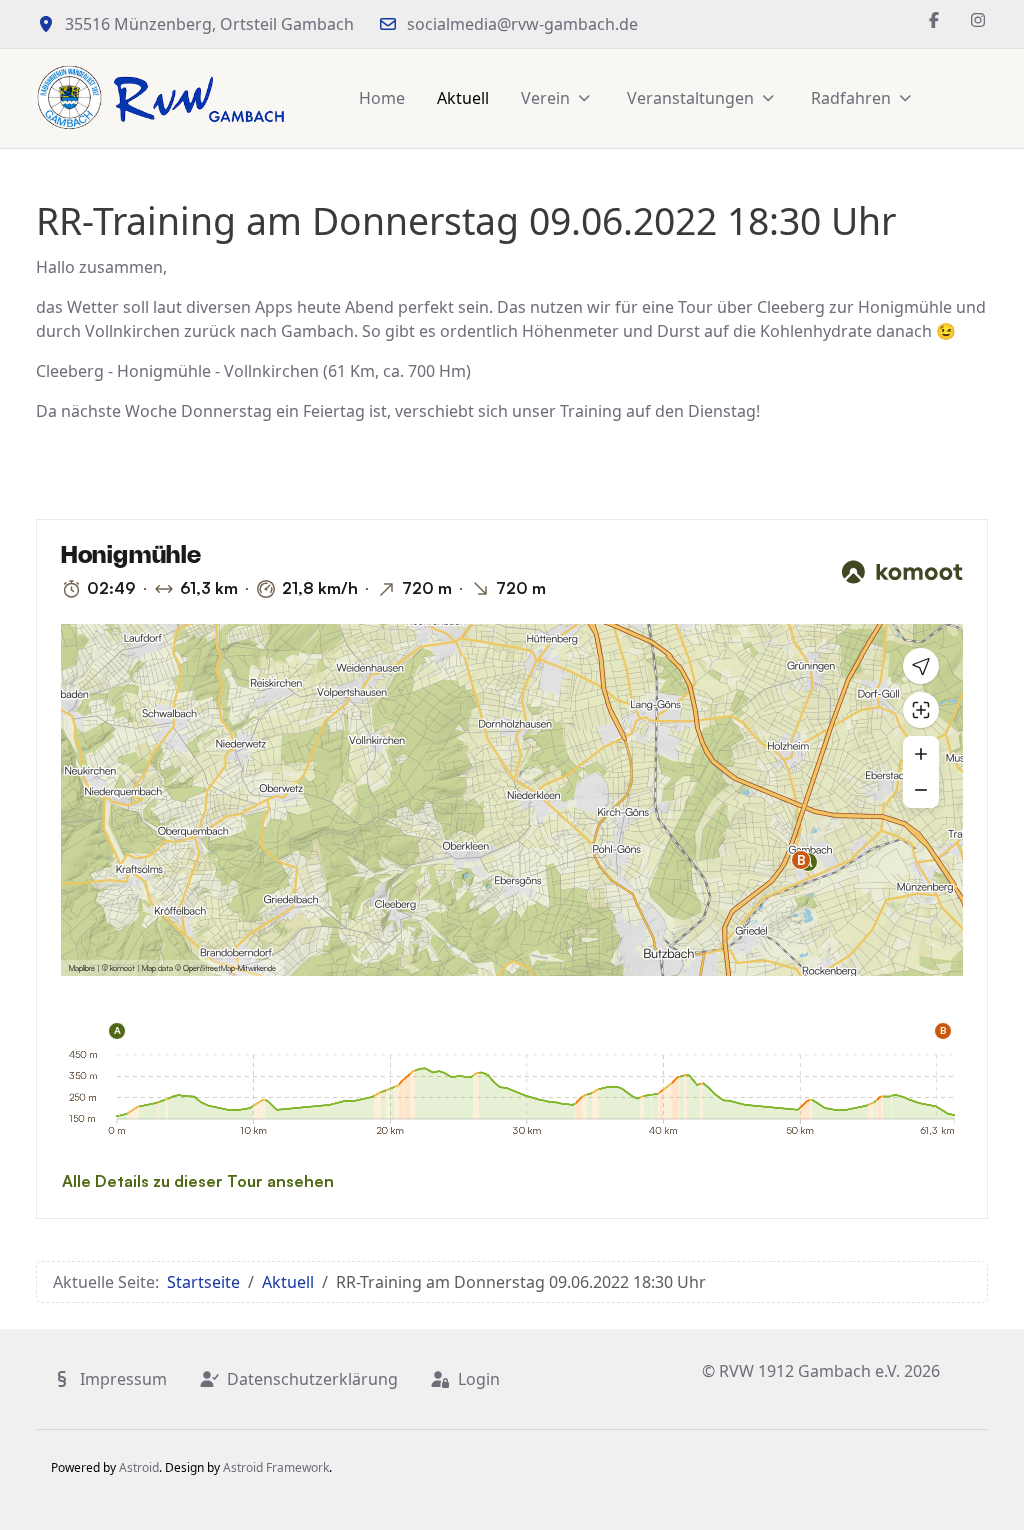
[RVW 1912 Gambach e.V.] (161, 98)
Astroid (139, 1467)
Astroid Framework (276, 1467)
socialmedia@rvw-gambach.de (522, 24)
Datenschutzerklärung (312, 1379)
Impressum (123, 1379)
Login (479, 1379)
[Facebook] (934, 20)
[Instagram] (978, 20)
